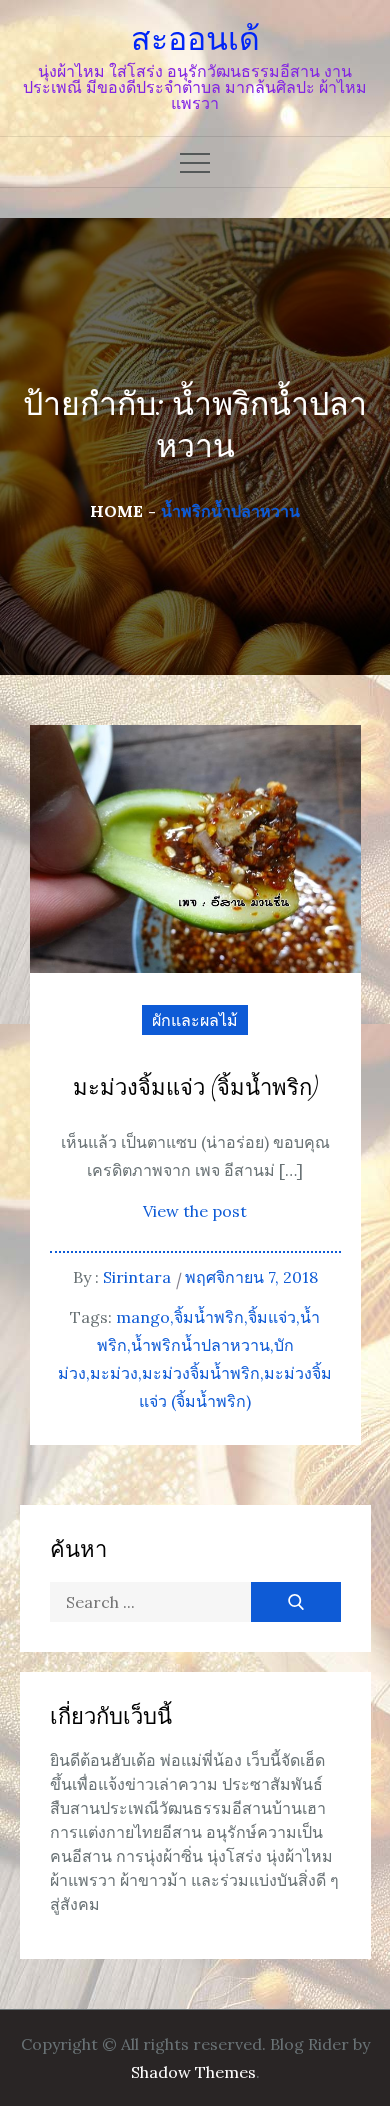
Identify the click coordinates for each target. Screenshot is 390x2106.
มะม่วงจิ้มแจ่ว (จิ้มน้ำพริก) (195, 1088)
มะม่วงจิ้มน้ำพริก (201, 1373)
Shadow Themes (193, 2072)
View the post (195, 1211)
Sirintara (137, 1277)
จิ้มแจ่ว (272, 1317)
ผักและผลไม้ (195, 1020)
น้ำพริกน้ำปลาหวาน (200, 1345)
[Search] (296, 1602)
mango (143, 1317)
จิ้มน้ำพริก (209, 1317)
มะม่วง (114, 1373)
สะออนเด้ (195, 39)
